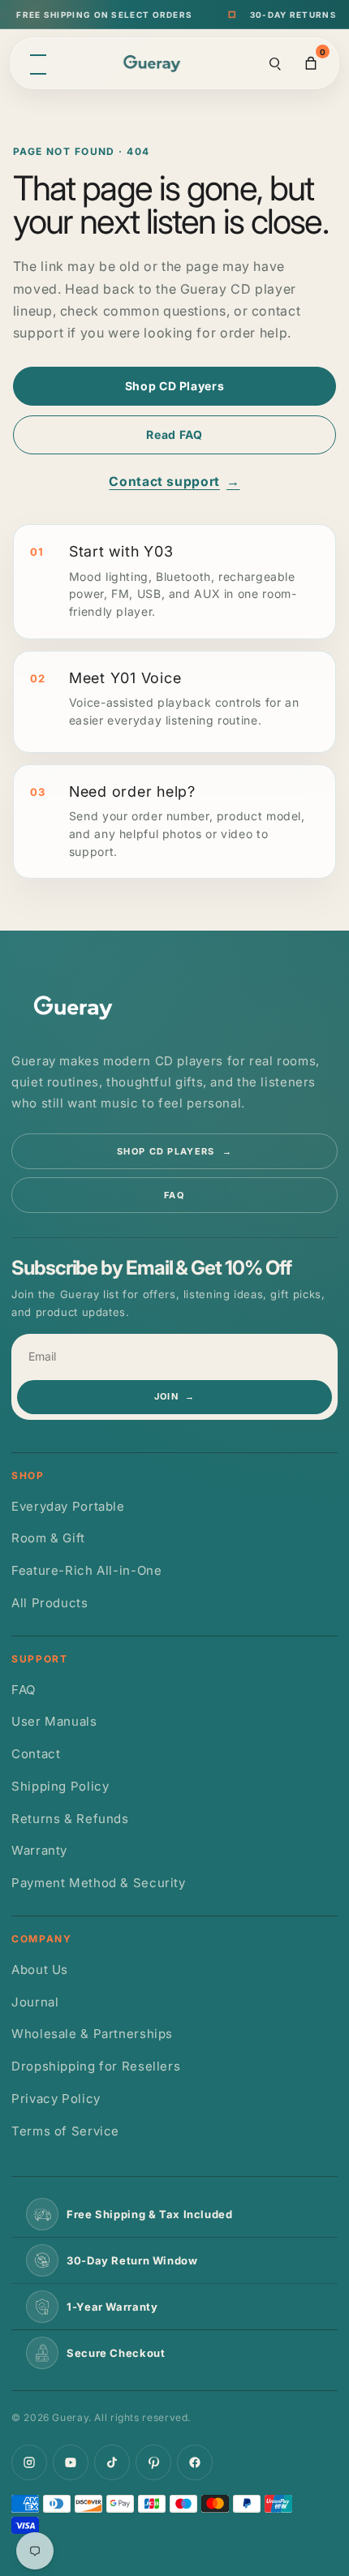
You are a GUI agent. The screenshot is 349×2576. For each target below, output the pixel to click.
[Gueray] (154, 64)
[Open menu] (38, 63)
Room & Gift (48, 1538)
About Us (40, 1970)
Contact (36, 1754)
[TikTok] (112, 2462)
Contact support (174, 482)
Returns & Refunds (70, 1819)
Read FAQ (174, 434)
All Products (50, 1603)
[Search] (275, 63)
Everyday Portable (68, 1506)
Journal (35, 2002)
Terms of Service (65, 2131)
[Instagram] (29, 2462)
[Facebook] (195, 2462)
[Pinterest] (153, 2462)
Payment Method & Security (99, 1883)
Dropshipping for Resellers (96, 2066)
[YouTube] (71, 2462)
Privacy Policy (56, 2099)
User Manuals (54, 1721)
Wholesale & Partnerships (92, 2034)
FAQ (174, 1195)
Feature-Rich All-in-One (87, 1570)
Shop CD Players (174, 386)
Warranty (39, 1850)
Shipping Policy (60, 1786)
